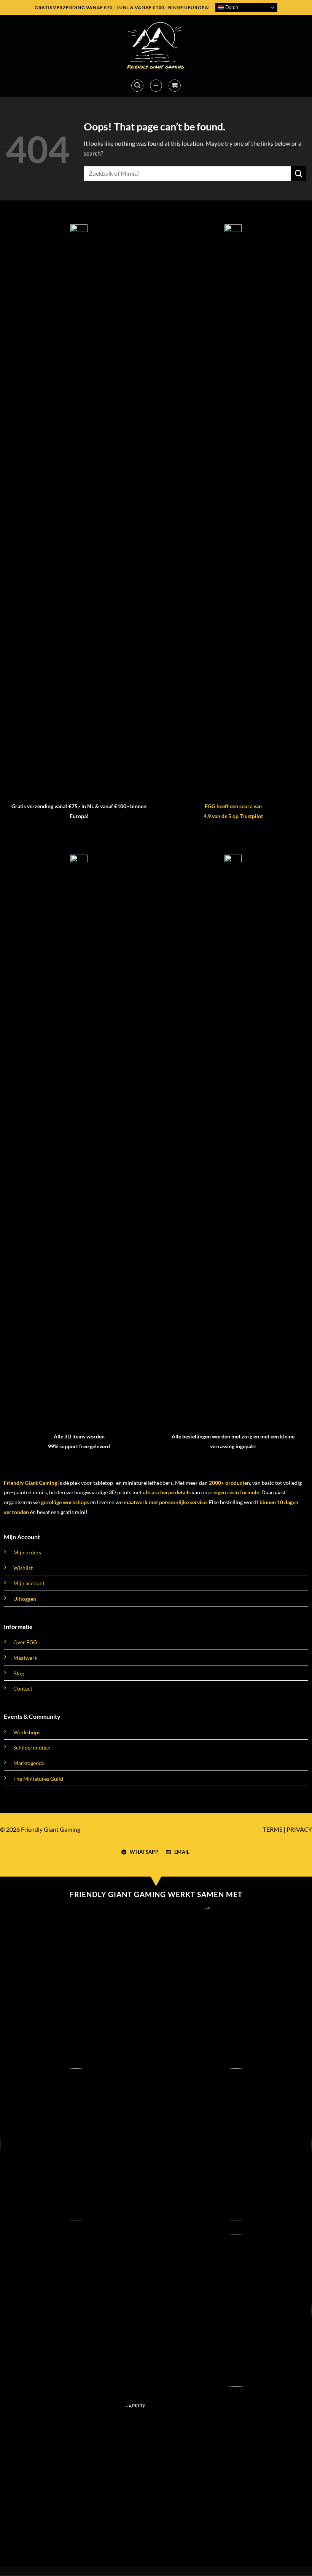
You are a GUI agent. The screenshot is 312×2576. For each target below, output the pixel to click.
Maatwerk (25, 1658)
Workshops (27, 1732)
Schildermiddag (32, 1747)
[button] (137, 86)
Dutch (231, 7)
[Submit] (299, 173)
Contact (23, 1688)
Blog (19, 1673)
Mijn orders (27, 1552)
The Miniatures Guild (38, 1779)
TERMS (273, 1829)
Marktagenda (29, 1763)
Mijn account (29, 1583)
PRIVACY (299, 1829)
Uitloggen (25, 1599)
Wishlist (23, 1568)
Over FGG (25, 1642)
